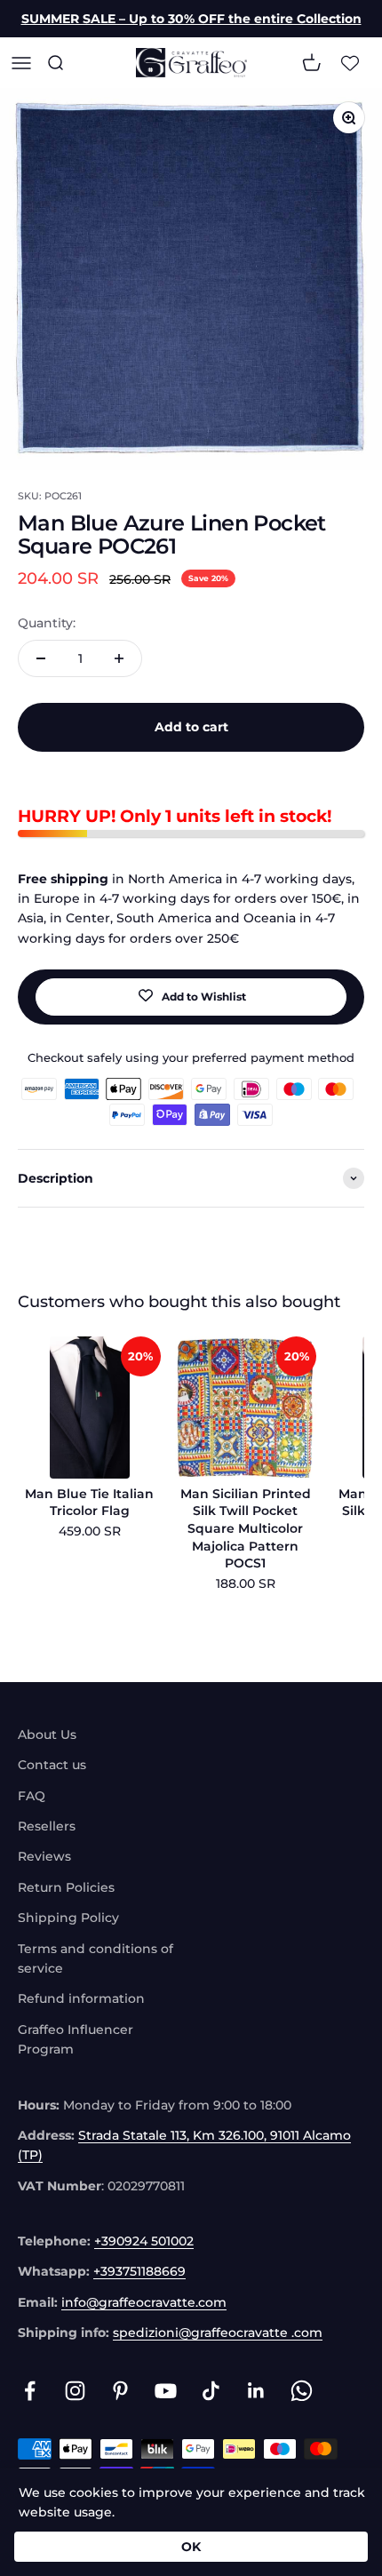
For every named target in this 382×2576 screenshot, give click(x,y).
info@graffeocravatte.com (144, 2302)
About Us (47, 1735)
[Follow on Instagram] (75, 2391)
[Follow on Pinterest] (120, 2391)
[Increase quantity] (119, 658)
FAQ (32, 1796)
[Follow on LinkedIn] (256, 2391)
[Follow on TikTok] (211, 2391)
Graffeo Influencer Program (76, 2039)
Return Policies (66, 1887)
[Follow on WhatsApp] (302, 2391)
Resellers (47, 1826)
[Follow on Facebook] (30, 2391)
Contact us (52, 1765)
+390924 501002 (144, 2241)
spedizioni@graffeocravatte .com (218, 2333)
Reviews (44, 1856)
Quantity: (47, 623)
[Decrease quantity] (41, 658)
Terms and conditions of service (95, 1958)
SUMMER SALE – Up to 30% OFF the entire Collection (191, 19)
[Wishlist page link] (350, 63)
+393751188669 (139, 2271)
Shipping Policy (68, 1918)
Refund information (81, 1998)
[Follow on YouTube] (166, 2391)
